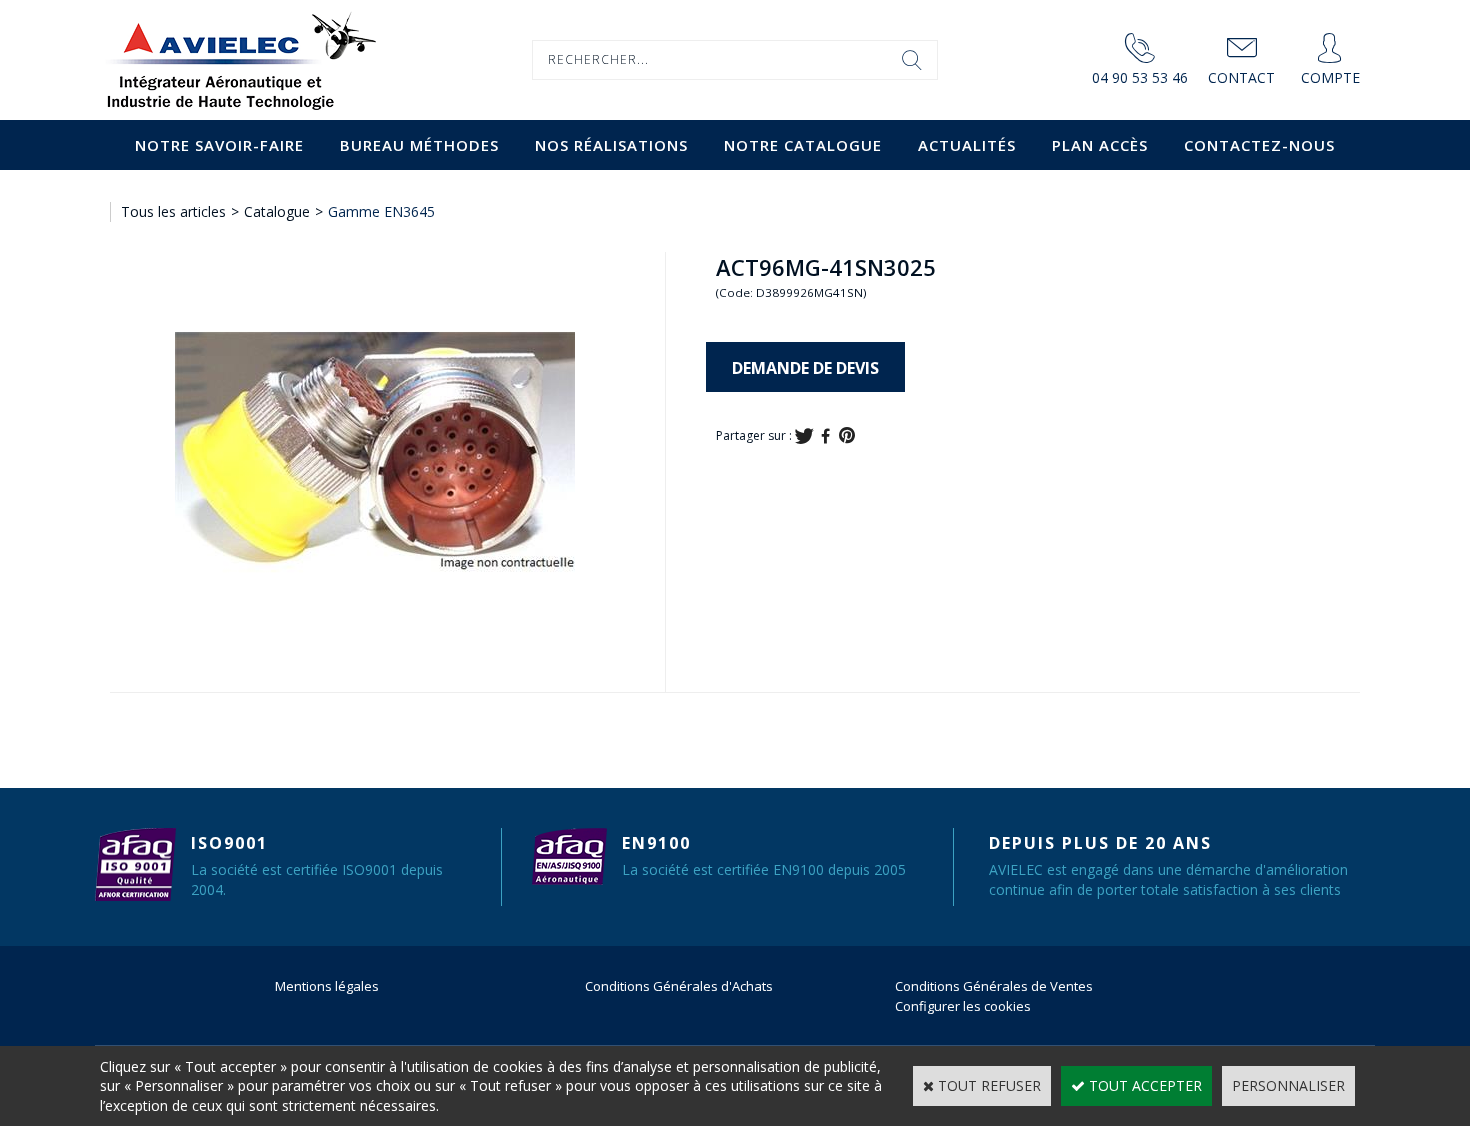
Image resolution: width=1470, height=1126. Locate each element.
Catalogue (277, 211)
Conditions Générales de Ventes (994, 986)
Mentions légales (327, 986)
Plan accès (1100, 145)
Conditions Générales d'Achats (679, 986)
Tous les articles (173, 211)
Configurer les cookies (963, 1006)
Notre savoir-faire (219, 145)
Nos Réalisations (611, 145)
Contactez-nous (1259, 145)
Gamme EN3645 (381, 211)
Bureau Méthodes (419, 145)
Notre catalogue (803, 145)
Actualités (967, 145)
